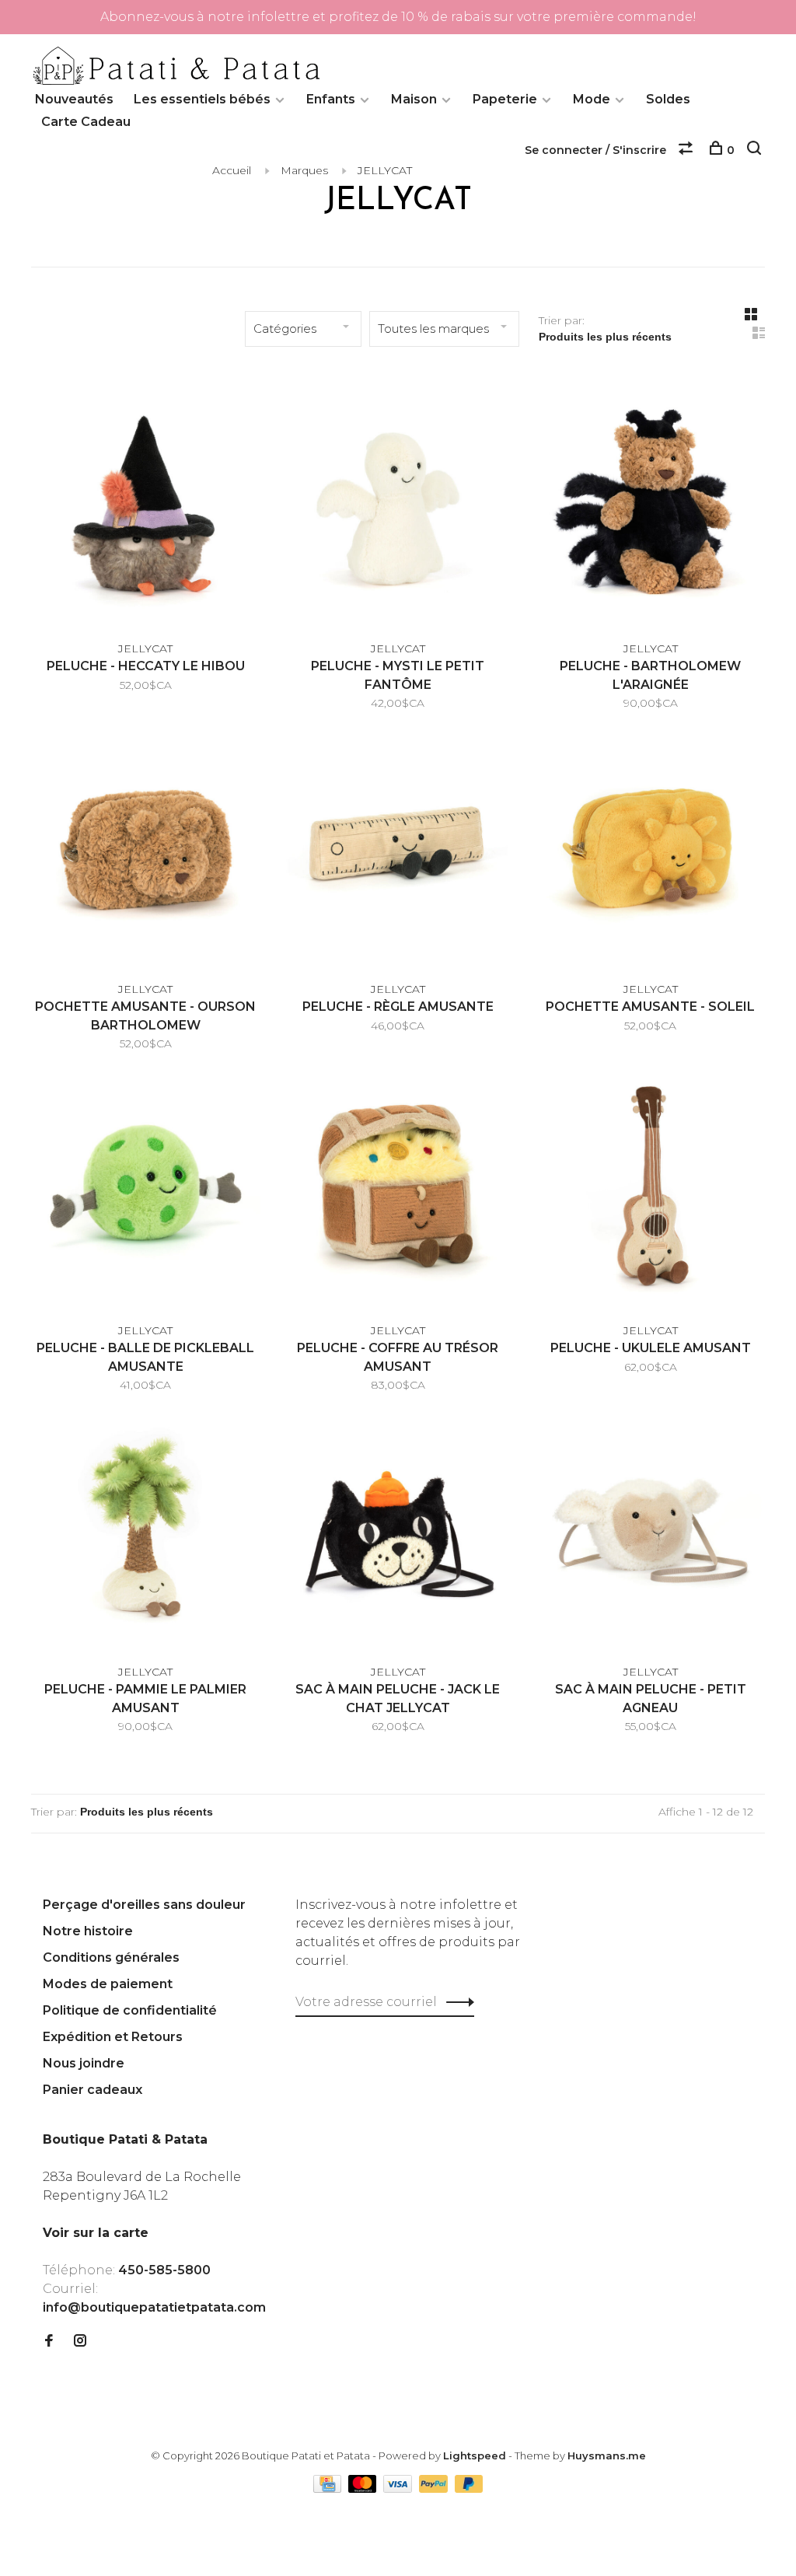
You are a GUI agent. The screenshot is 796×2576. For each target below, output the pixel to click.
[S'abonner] (644, 1328)
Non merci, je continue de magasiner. (589, 1425)
